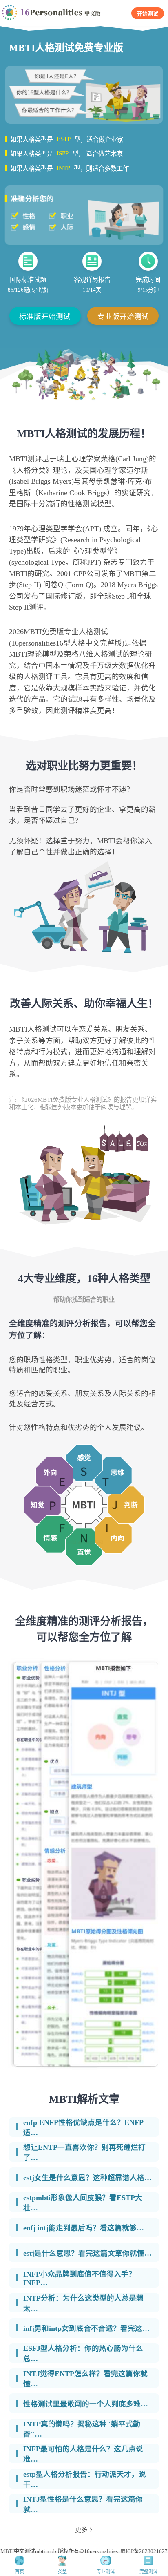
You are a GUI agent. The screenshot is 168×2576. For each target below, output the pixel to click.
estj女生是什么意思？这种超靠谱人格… (87, 2178)
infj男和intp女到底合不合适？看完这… (86, 2328)
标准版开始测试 (45, 317)
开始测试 (148, 14)
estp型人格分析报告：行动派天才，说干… (85, 2479)
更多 (81, 2530)
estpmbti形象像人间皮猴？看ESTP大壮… (83, 2203)
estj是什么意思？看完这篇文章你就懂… (87, 2253)
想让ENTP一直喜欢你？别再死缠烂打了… (84, 2153)
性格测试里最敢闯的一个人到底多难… (86, 2404)
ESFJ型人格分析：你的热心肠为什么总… (83, 2354)
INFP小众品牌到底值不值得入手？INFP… (80, 2278)
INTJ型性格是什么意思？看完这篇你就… (83, 2504)
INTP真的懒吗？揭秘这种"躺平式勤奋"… (82, 2429)
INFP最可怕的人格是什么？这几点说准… (83, 2454)
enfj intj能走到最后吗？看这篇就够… (84, 2228)
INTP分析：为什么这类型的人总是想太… (83, 2303)
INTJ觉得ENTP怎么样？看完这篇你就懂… (85, 2379)
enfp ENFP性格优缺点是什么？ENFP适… (83, 2128)
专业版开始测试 (123, 317)
